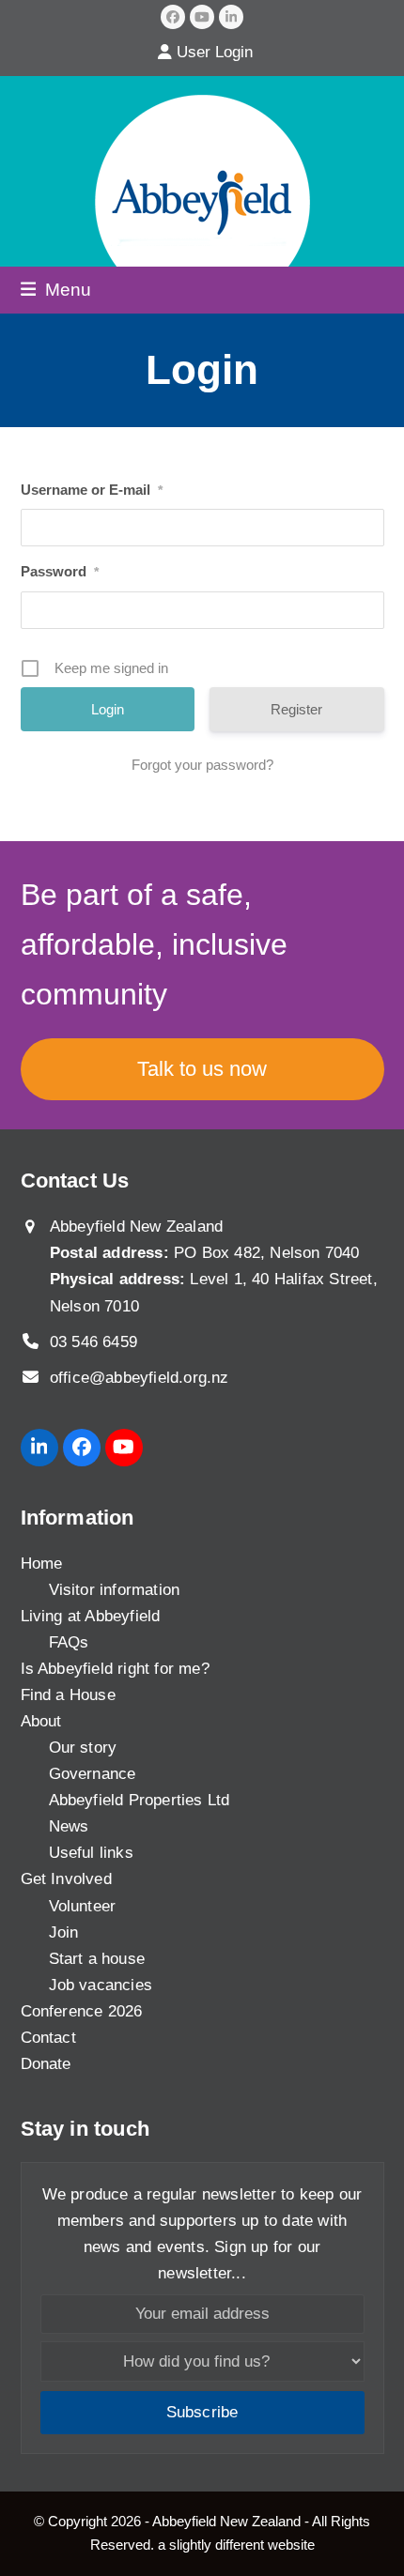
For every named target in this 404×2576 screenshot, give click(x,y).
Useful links (91, 1853)
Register (296, 709)
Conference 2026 (82, 2011)
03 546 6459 (93, 1342)
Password (60, 571)
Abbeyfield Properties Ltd (140, 1800)
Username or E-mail (92, 490)
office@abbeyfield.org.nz (140, 1378)
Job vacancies (101, 1985)
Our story (83, 1748)
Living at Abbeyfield (91, 1616)
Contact (48, 2038)
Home (42, 1564)
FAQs (69, 1642)
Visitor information (115, 1590)
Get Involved (66, 1879)
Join (64, 1932)
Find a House (68, 1695)
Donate (46, 2064)
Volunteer (83, 1906)
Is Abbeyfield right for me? (115, 1669)
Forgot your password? (202, 765)
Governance (93, 1774)
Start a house (97, 1959)
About (41, 1721)
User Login (215, 52)
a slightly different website (236, 2545)
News (69, 1826)
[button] (56, 289)
